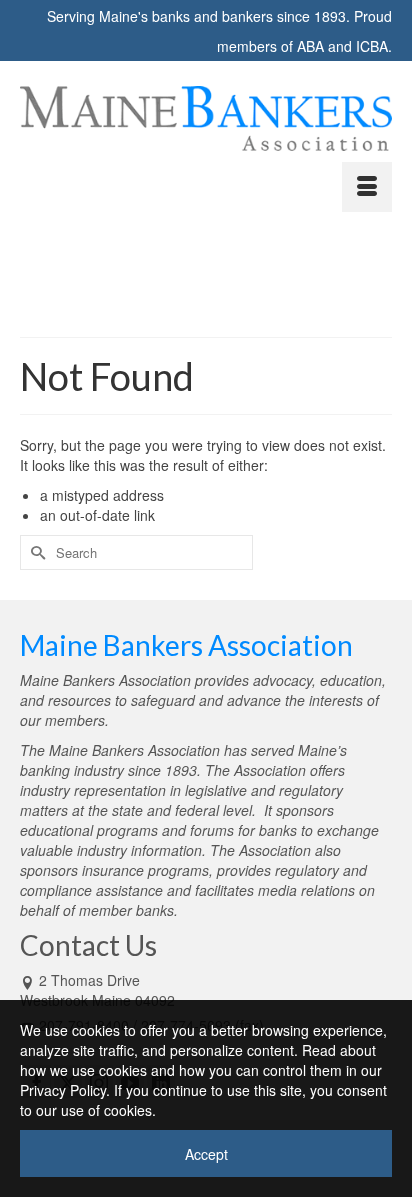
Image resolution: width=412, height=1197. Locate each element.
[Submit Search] (35, 552)
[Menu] (367, 187)
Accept (206, 1154)
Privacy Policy (63, 1090)
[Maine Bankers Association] (206, 118)
